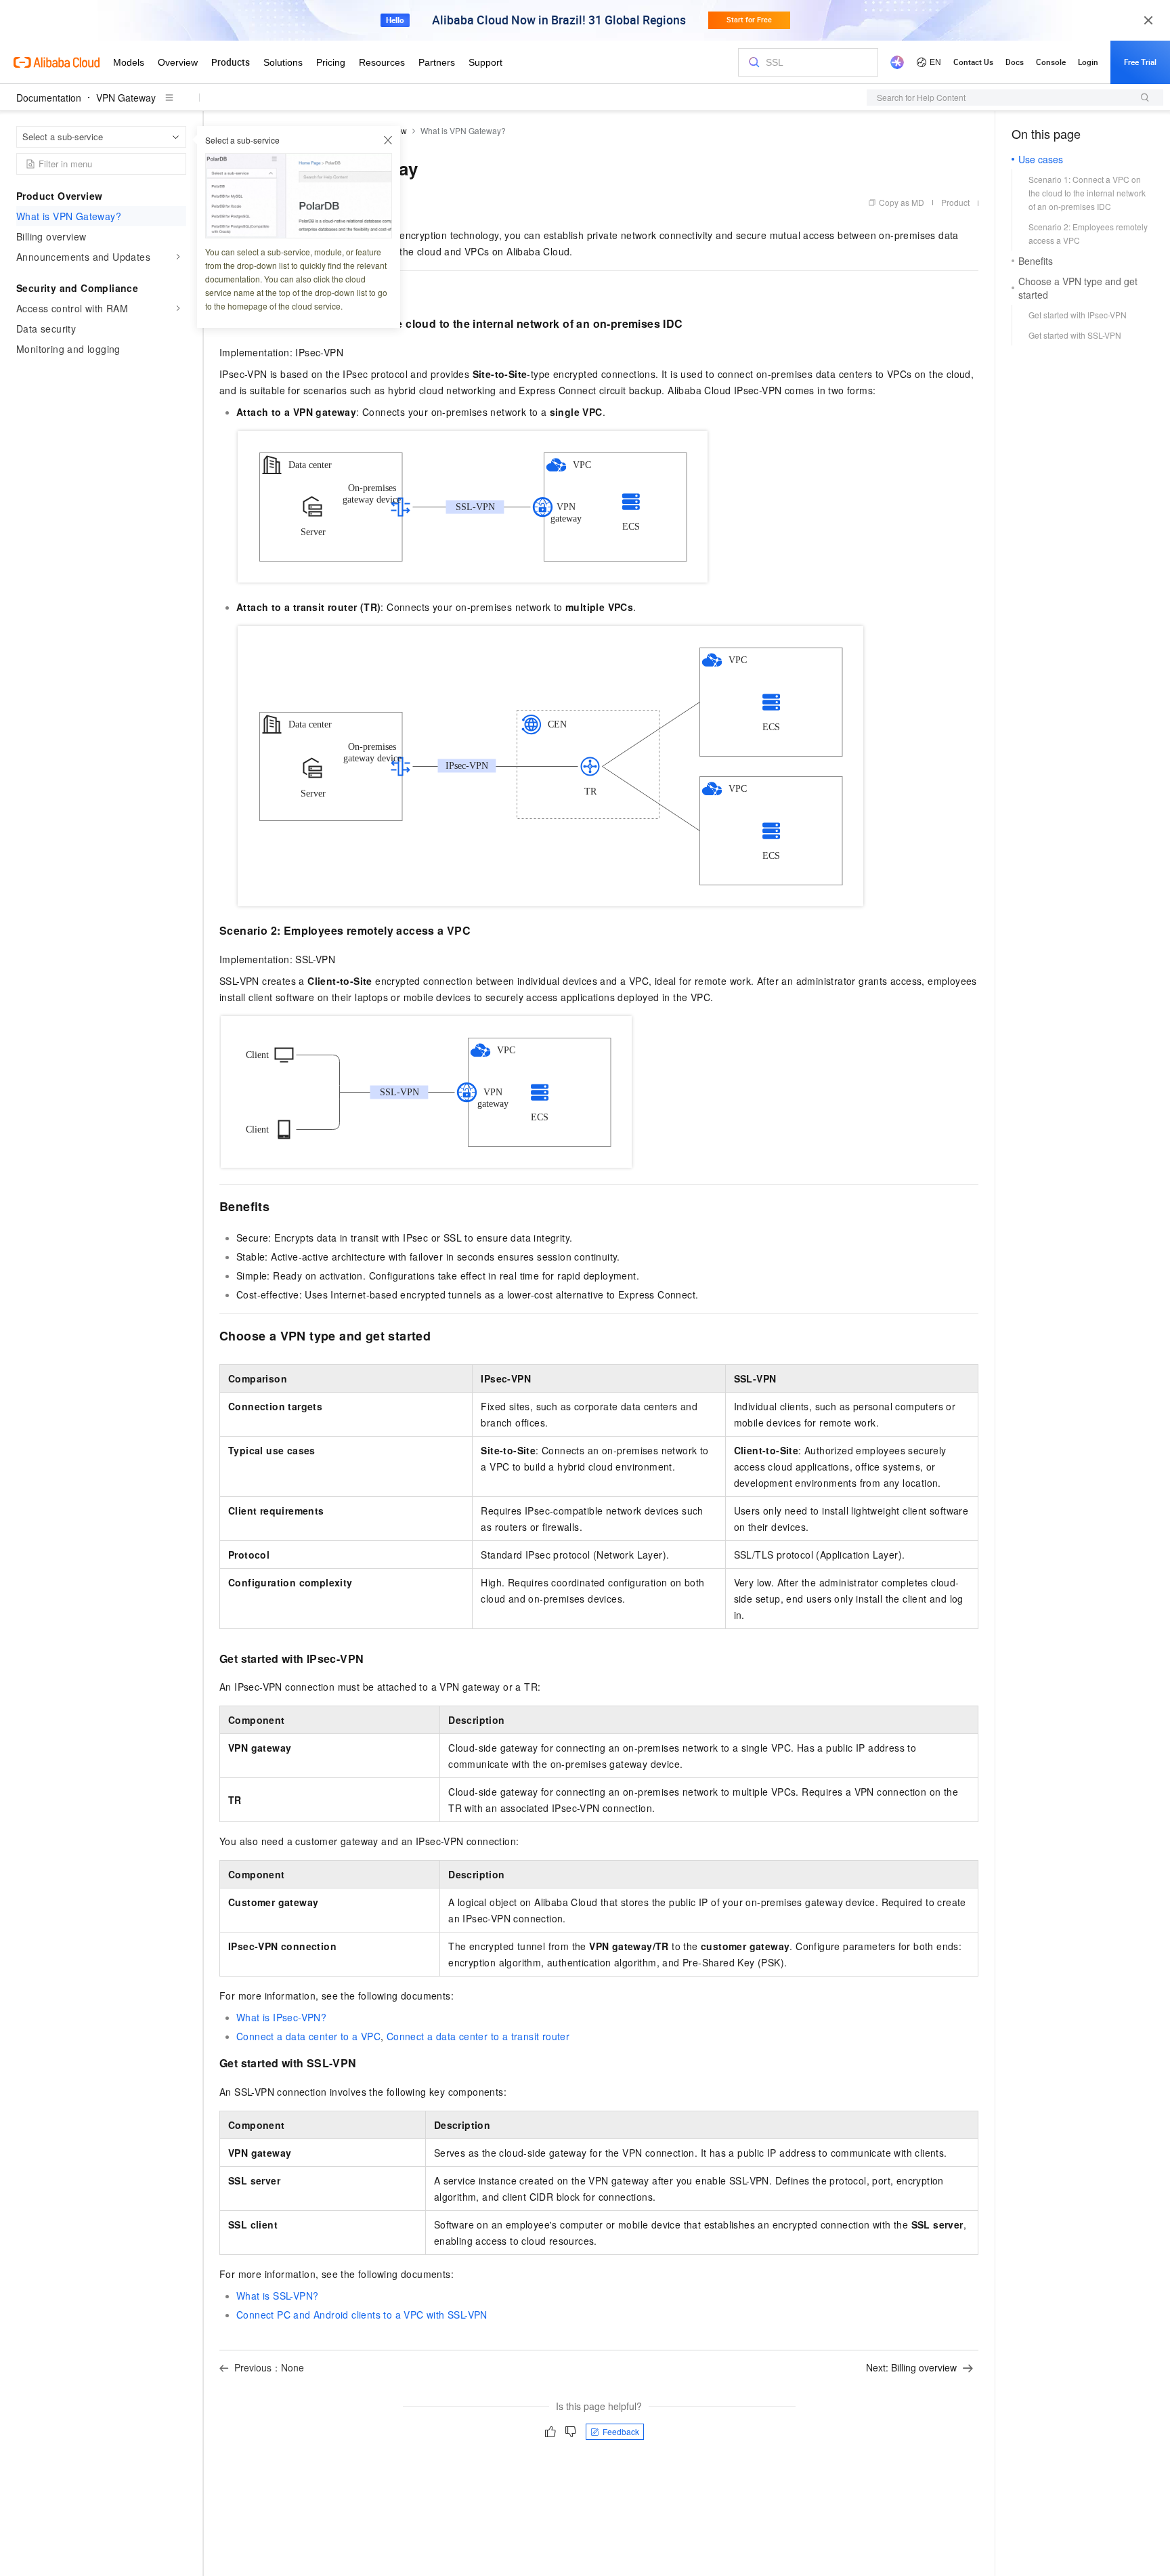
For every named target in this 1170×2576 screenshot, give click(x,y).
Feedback (621, 2431)
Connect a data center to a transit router (478, 2036)
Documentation (49, 98)
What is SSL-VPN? (277, 2296)
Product (955, 202)
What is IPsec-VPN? (281, 2017)
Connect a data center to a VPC (308, 2036)
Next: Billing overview (911, 2367)
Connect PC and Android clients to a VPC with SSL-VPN (362, 2315)
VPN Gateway (126, 98)
